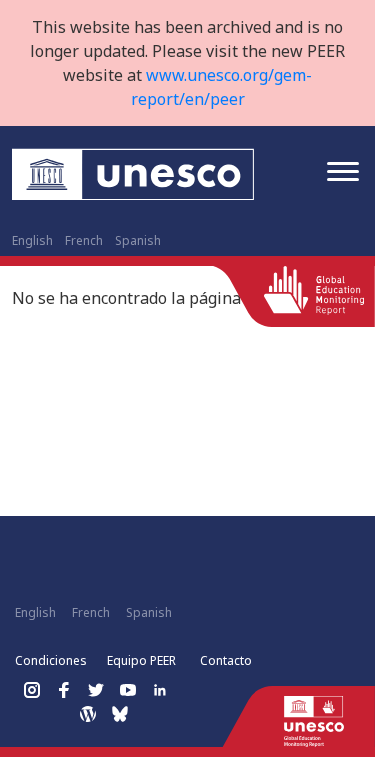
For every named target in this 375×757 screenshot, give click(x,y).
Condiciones (51, 660)
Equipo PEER (141, 660)
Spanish (138, 240)
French (84, 240)
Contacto (226, 660)
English (32, 240)
